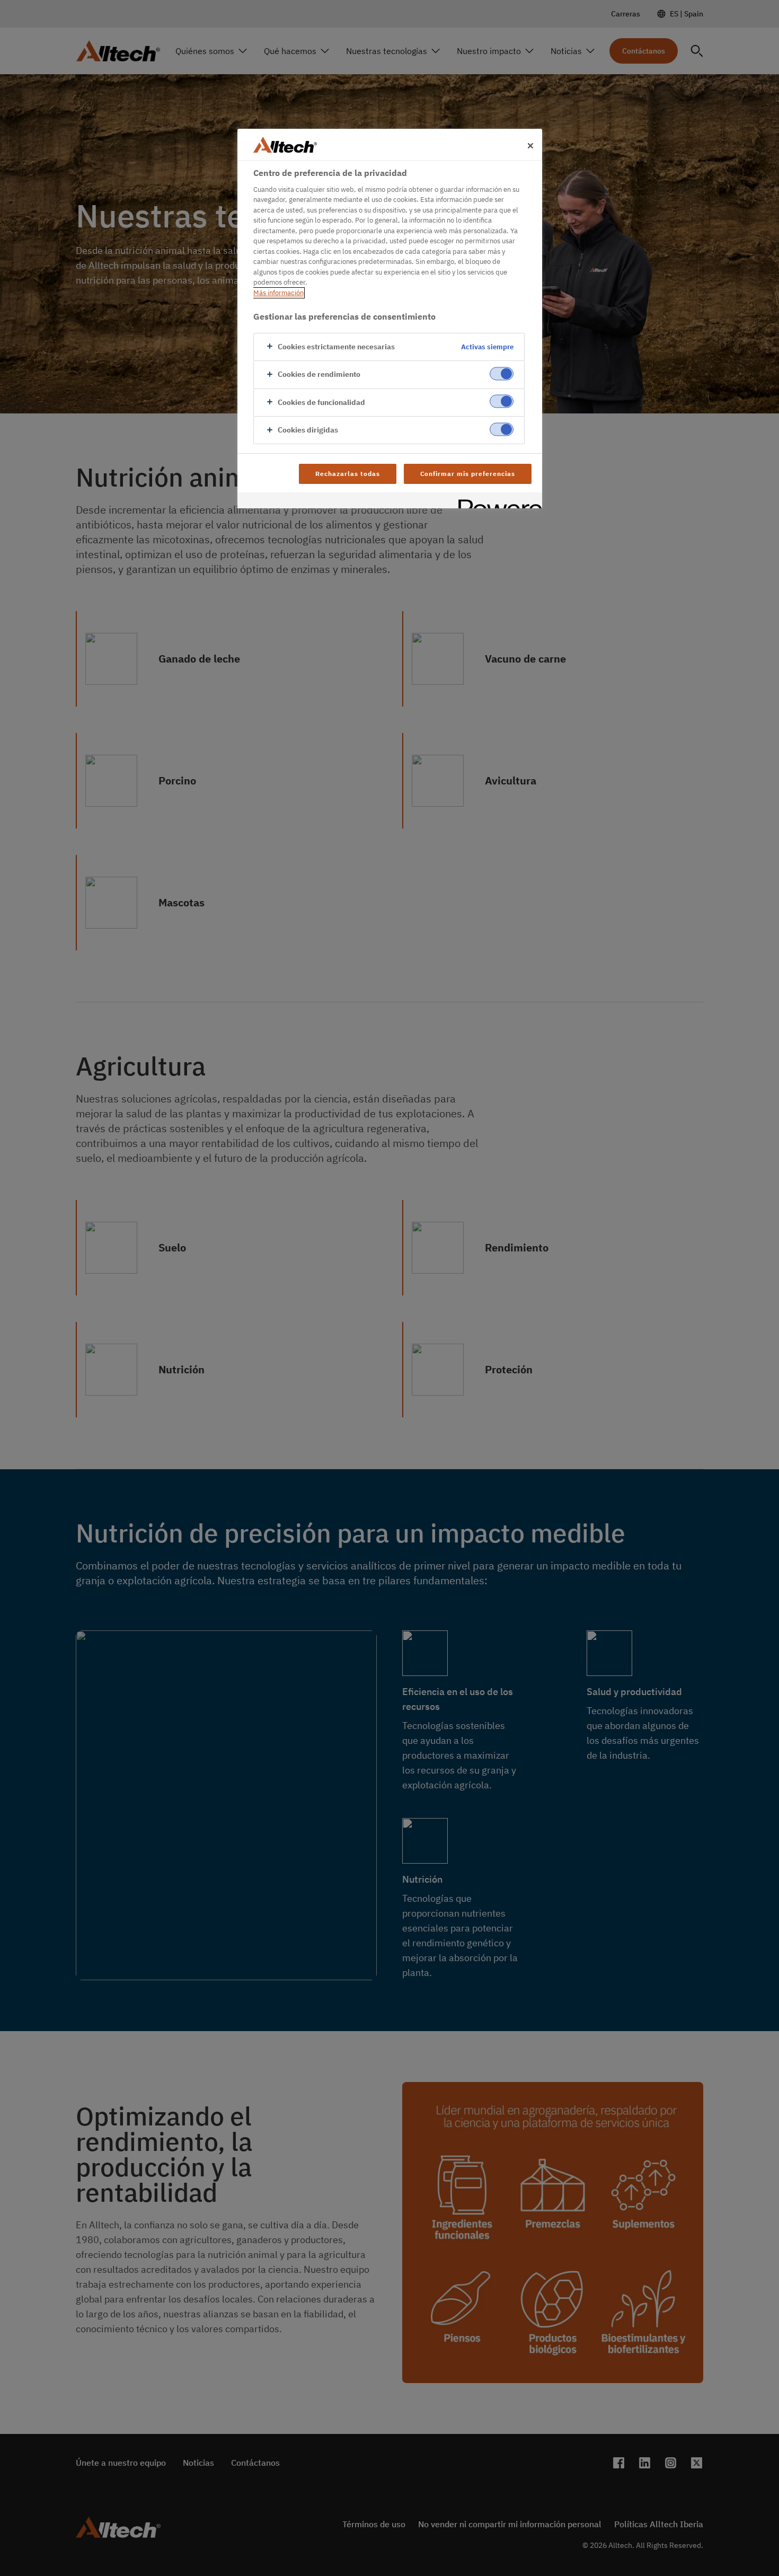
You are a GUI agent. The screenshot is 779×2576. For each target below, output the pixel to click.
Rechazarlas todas (347, 474)
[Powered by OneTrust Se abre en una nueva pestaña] (497, 502)
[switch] (502, 374)
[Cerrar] (530, 146)
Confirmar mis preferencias (468, 474)
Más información (278, 293)
